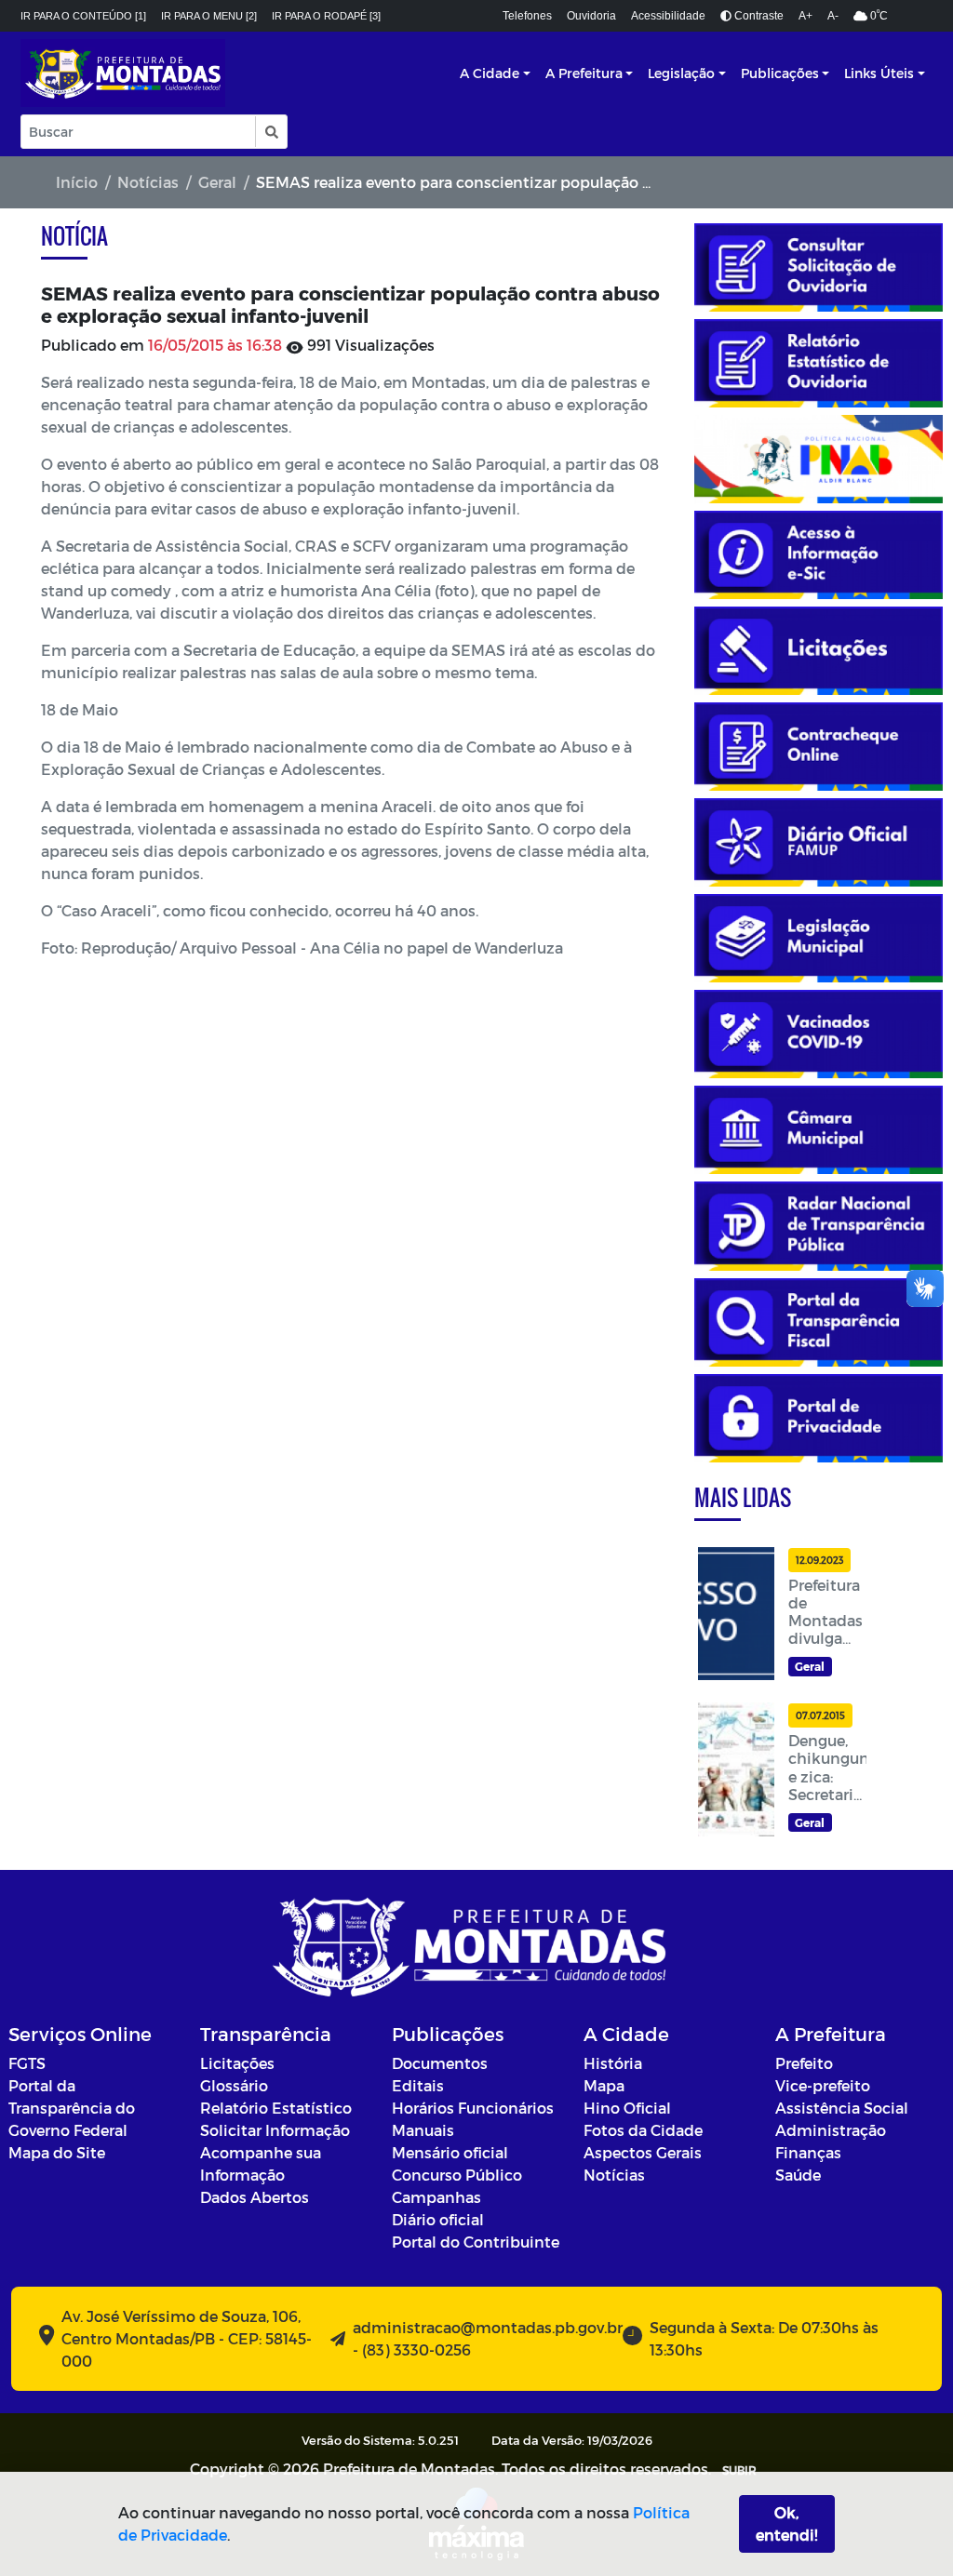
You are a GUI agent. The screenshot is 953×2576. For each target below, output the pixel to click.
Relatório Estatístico (276, 2108)
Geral (217, 182)
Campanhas (436, 2197)
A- (833, 16)
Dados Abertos (255, 2197)
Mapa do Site (57, 2152)
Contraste (758, 16)
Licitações (237, 2063)
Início (77, 182)
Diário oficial (438, 2219)
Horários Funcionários (473, 2108)
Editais (418, 2085)
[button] (270, 132)
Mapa (604, 2085)
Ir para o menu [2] (209, 16)
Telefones (527, 16)
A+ (805, 16)
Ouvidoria (591, 16)
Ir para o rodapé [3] (326, 16)
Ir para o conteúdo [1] (83, 16)
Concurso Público (457, 2175)
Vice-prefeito (823, 2085)
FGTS (27, 2063)
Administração (831, 2130)
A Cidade (490, 73)
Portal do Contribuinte (476, 2242)
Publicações (780, 73)
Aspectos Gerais (643, 2152)
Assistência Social (842, 2108)
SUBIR (739, 2470)
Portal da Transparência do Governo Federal (72, 2108)
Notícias (148, 182)
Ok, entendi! (786, 2523)
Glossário (234, 2085)
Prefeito (804, 2063)
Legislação (681, 73)
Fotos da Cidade (643, 2130)
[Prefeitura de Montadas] (123, 73)
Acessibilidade (668, 16)
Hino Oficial (627, 2108)
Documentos (440, 2063)
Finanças (808, 2152)
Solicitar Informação (275, 2130)
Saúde (798, 2175)
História (613, 2063)
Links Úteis (879, 73)
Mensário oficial (450, 2152)
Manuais (423, 2130)
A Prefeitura (584, 73)
